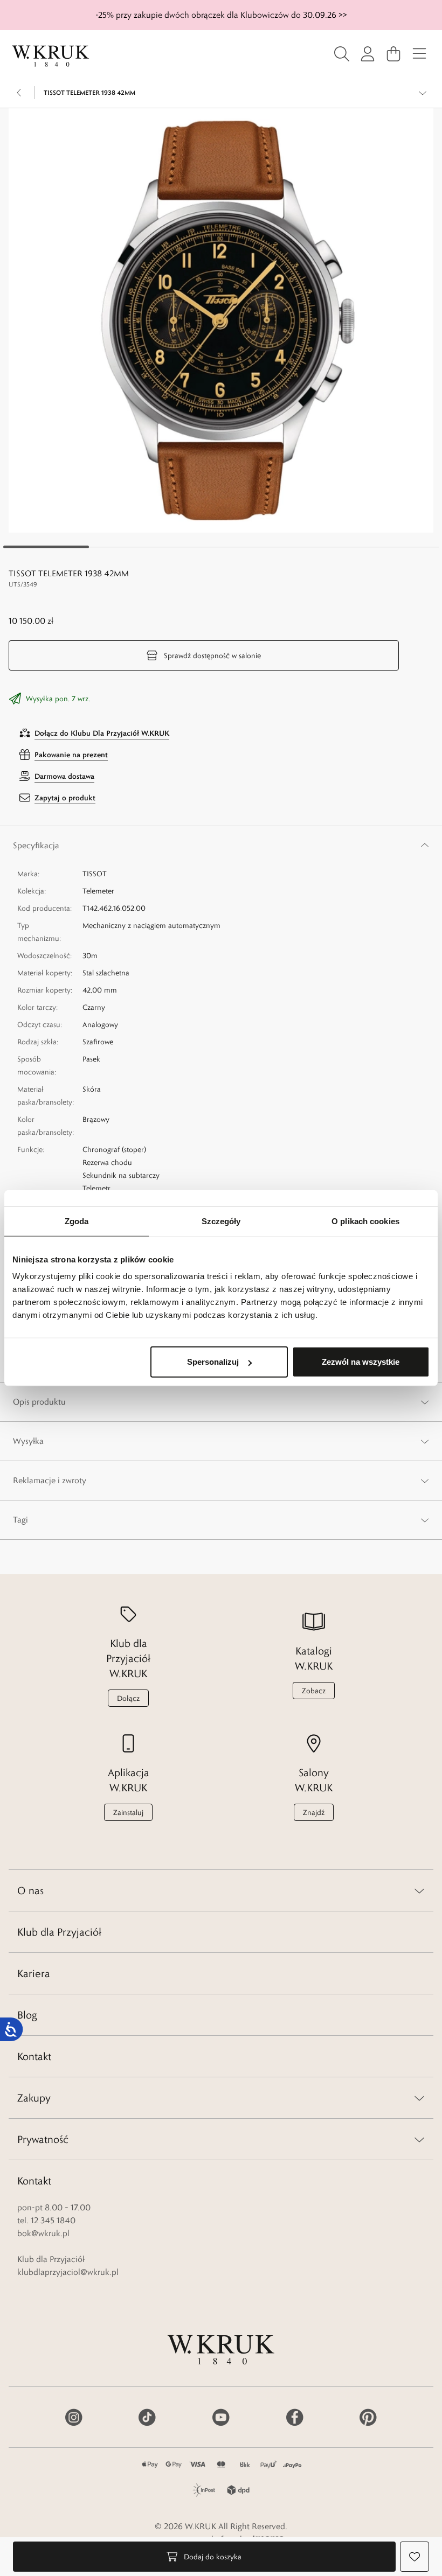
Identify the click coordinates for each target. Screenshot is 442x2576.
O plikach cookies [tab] (365, 1221)
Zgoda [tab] (77, 1221)
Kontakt (34, 2056)
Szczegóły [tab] (221, 1221)
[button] (221, 320)
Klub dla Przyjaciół (59, 1932)
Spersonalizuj (213, 1362)
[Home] (51, 56)
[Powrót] (19, 93)
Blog (27, 2015)
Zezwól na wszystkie (361, 1362)
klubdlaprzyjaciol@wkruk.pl (68, 2272)
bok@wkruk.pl (43, 2233)
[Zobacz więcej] (423, 93)
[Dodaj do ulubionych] (415, 2557)
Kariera (34, 1973)
